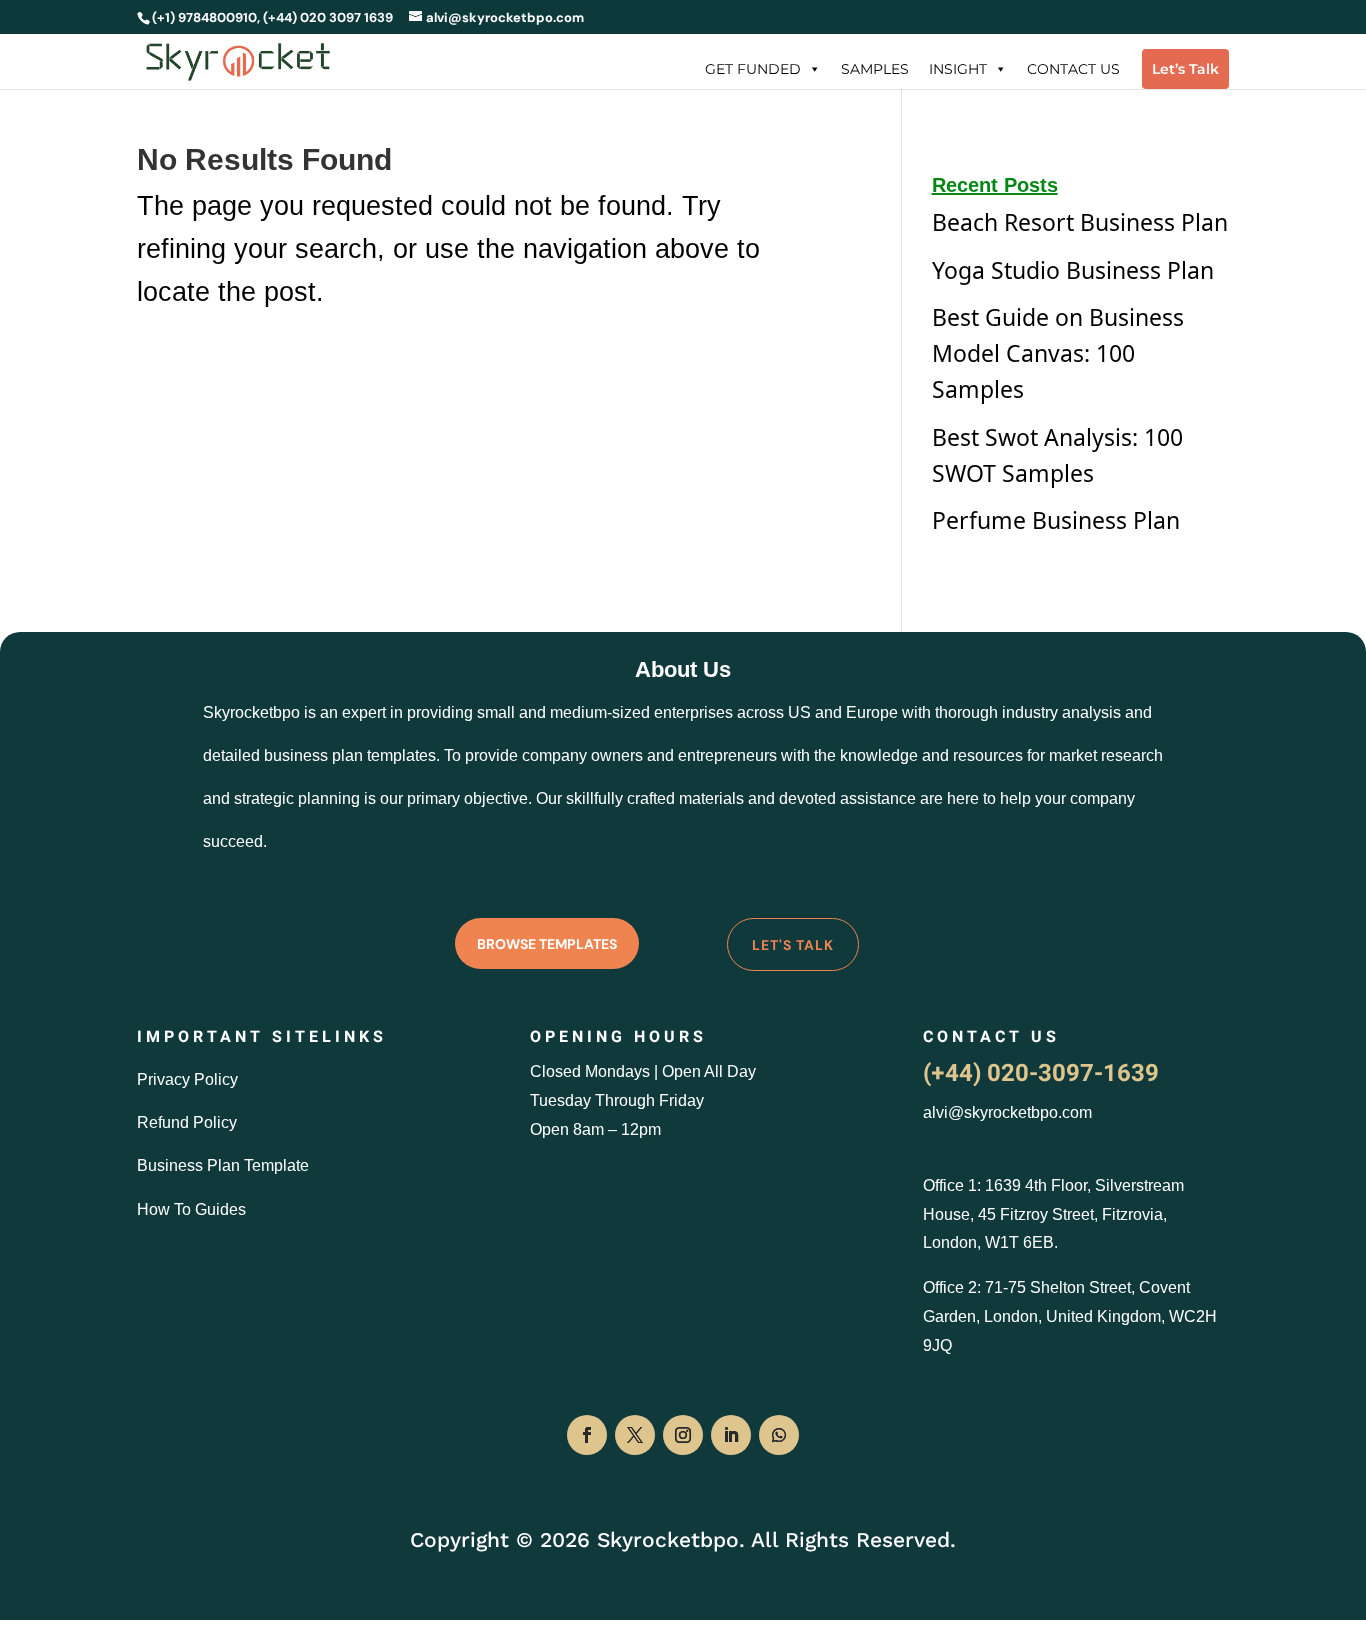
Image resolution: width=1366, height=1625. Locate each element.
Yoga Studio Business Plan (1073, 270)
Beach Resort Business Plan (1080, 222)
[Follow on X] (635, 1435)
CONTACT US (1073, 69)
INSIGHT (958, 69)
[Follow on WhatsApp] (779, 1435)
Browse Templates (547, 944)
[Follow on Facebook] (587, 1435)
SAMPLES (875, 69)
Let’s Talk (1185, 69)
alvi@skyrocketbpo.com (1007, 1112)
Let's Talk (793, 945)
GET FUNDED (753, 69)
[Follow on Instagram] (683, 1435)
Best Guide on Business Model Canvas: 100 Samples (1058, 353)
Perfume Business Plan (1056, 520)
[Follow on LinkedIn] (731, 1435)
